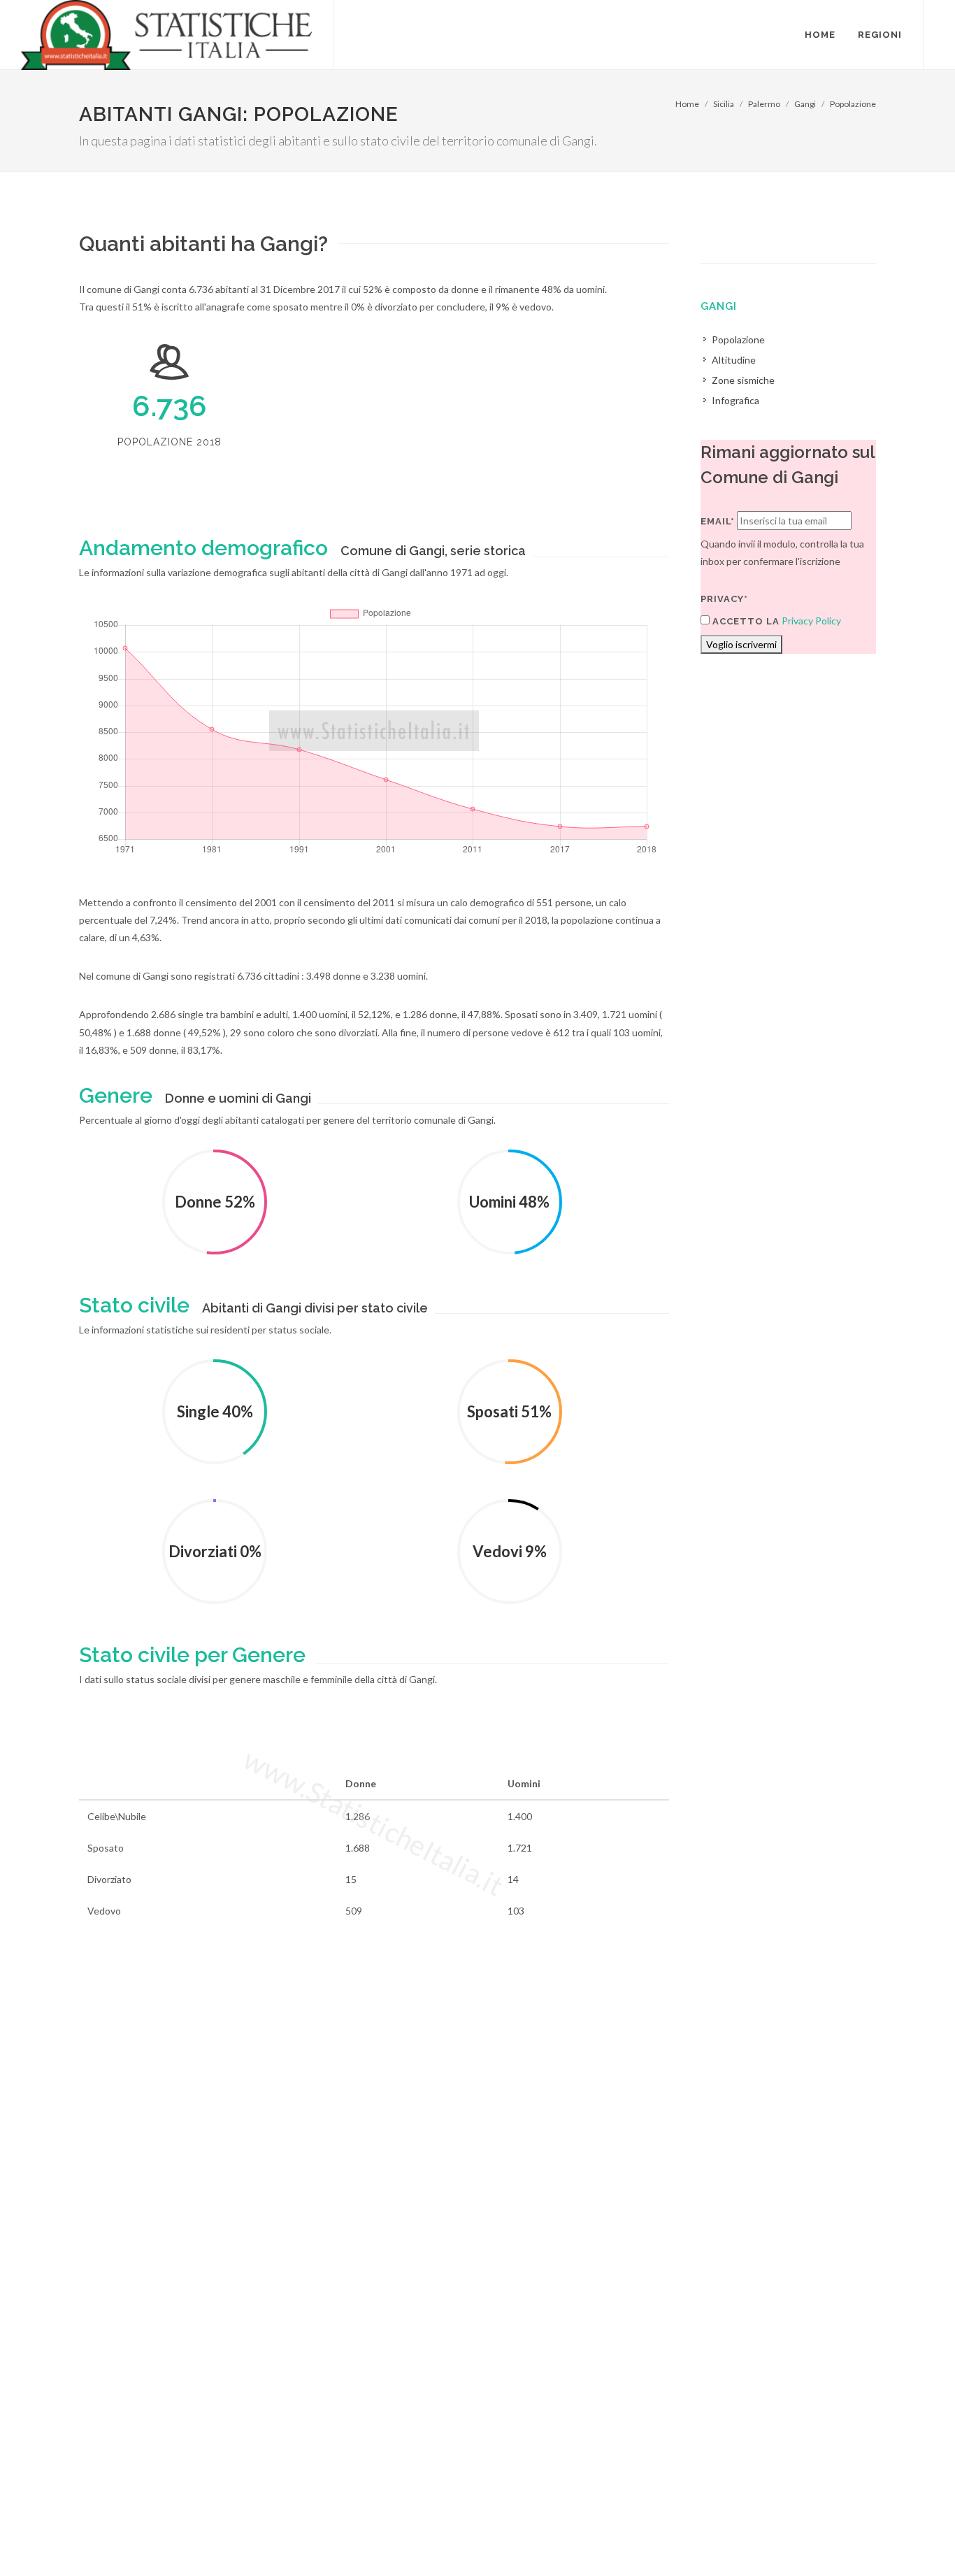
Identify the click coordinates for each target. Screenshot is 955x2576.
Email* (718, 521)
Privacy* (724, 599)
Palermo (764, 104)
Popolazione (853, 104)
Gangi (805, 104)
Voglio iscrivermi (741, 644)
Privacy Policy (811, 621)
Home (687, 104)
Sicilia (724, 104)
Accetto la (745, 621)
